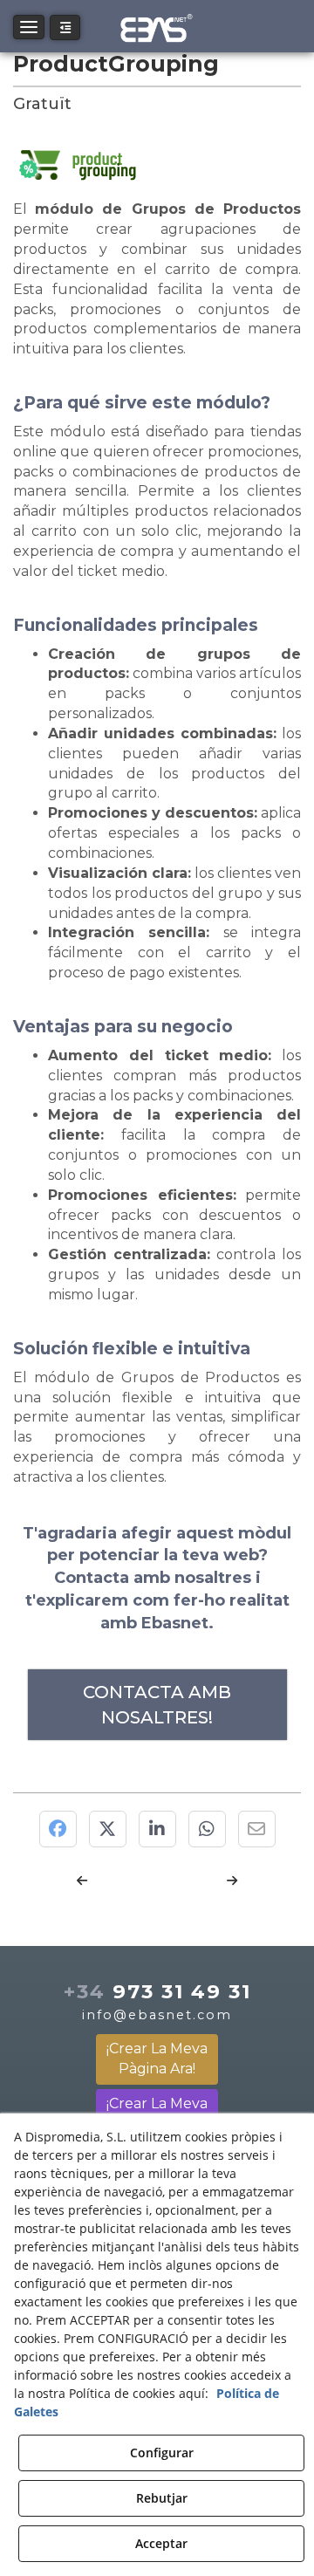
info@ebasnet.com (157, 2015)
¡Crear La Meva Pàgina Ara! (157, 2059)
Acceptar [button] (161, 2543)
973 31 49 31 (157, 1991)
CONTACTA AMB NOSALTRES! (157, 1705)
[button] (157, 26)
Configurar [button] (162, 2453)
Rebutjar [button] (162, 2498)
